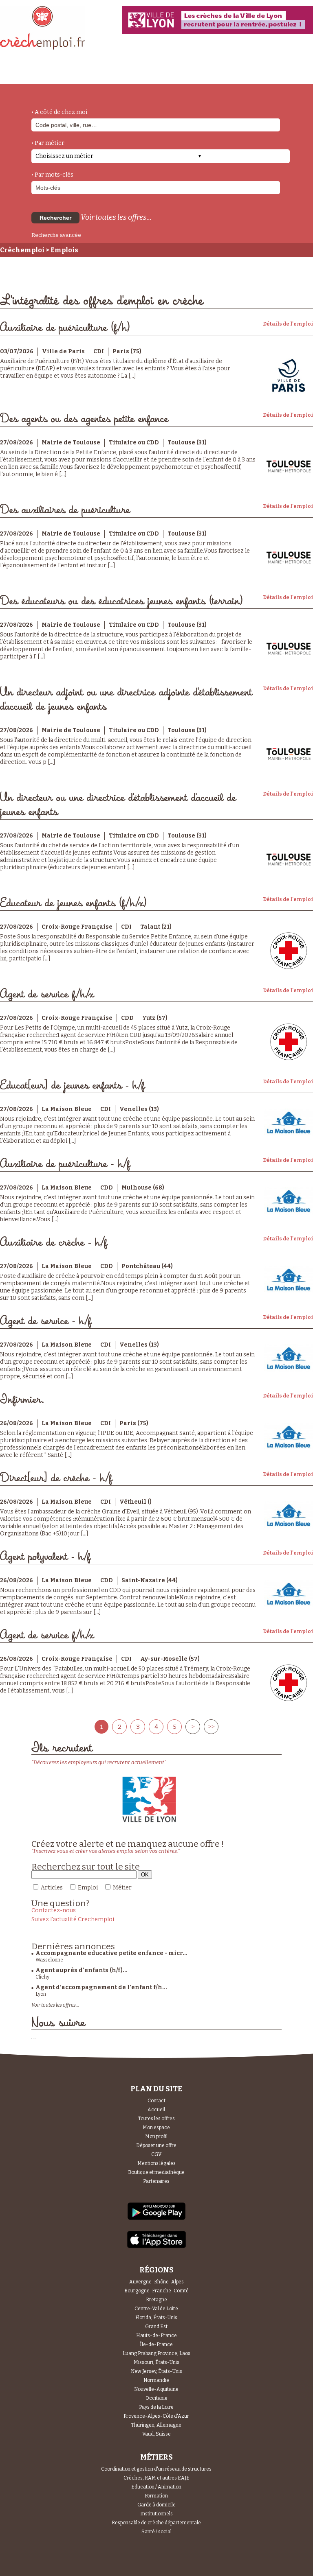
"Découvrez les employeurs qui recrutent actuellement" (99, 1762)
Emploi (88, 1888)
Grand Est (156, 2327)
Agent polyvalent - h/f (45, 1557)
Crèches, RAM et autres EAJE (156, 2478)
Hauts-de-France (156, 2335)
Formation (156, 2496)
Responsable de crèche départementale (156, 2523)
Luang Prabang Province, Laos (156, 2353)
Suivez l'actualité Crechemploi (73, 1919)
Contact (156, 2101)
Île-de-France (156, 2344)
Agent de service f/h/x (47, 994)
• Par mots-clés (52, 175)
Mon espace (156, 2128)
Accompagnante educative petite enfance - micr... (111, 1953)
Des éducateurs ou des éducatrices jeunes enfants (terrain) (122, 601)
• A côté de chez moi (59, 112)
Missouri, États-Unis (156, 2362)
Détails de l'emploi (288, 324)
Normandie (156, 2380)
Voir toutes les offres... (116, 217)
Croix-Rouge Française (77, 927)
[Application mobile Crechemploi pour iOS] (156, 2247)
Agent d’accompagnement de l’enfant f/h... (101, 1987)
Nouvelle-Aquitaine (156, 2389)
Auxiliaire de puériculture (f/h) (65, 328)
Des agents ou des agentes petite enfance (84, 419)
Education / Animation (156, 2487)
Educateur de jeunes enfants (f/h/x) (74, 903)
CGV (156, 2154)
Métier (122, 1888)
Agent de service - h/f (46, 1321)
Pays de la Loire (156, 2407)
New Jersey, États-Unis (156, 2371)
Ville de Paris (63, 351)
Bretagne (156, 2300)
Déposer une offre (156, 2145)
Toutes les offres (156, 2119)
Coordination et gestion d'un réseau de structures (156, 2469)
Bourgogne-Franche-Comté (156, 2291)
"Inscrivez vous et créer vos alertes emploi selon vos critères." (106, 1851)
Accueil (156, 2110)
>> (211, 1727)
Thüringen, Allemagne (156, 2425)
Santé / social (156, 2532)
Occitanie (156, 2398)
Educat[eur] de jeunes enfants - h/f (72, 1086)
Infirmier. (22, 1400)
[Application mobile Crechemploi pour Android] (156, 2219)
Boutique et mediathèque (156, 2172)
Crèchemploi (22, 250)
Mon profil (156, 2136)
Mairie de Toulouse (71, 443)
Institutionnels (156, 2514)
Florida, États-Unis (156, 2318)
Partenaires (156, 2181)
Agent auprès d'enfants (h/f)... (82, 1970)
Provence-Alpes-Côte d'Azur (156, 2416)
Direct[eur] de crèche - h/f (56, 1478)
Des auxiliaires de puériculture (65, 510)
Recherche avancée (56, 235)
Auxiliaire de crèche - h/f (54, 1243)
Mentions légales (156, 2163)
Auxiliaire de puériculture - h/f (65, 1164)
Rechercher (55, 218)
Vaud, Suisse (156, 2434)
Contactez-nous (54, 1910)
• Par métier (48, 143)
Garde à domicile (156, 2505)
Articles (52, 1888)
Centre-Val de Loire (156, 2309)
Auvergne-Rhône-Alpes (156, 2282)
